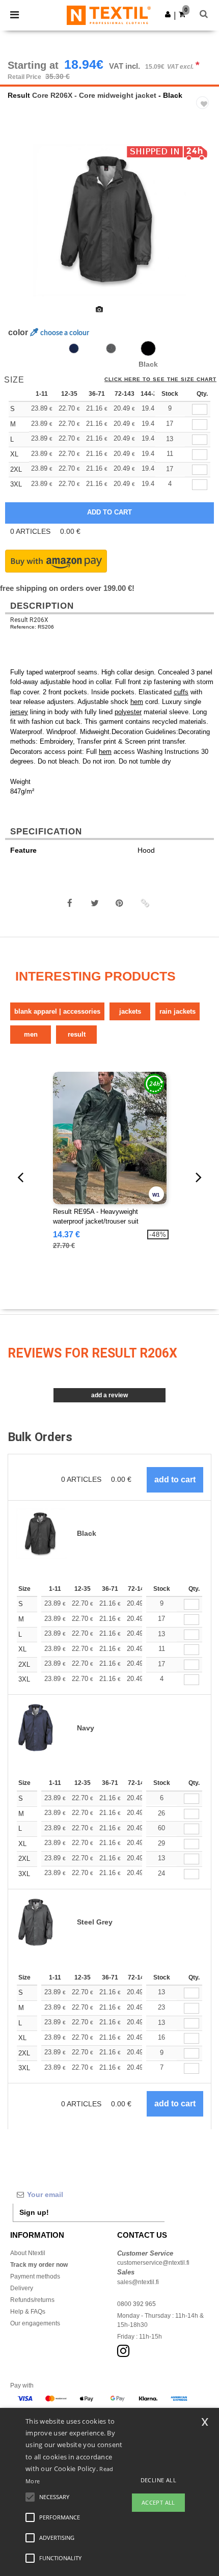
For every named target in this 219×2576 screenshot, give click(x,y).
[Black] (148, 348)
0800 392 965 (136, 2304)
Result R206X (29, 620)
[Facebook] (70, 903)
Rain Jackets (177, 1011)
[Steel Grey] (111, 348)
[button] (168, 14)
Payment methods (35, 2276)
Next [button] (204, 227)
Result (19, 95)
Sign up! (34, 2212)
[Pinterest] (120, 903)
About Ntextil (28, 2253)
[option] (109, 220)
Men (31, 1034)
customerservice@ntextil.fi (153, 2263)
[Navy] (74, 348)
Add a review (109, 1395)
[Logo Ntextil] (109, 15)
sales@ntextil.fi (138, 2282)
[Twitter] (95, 903)
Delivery (22, 2288)
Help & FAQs (28, 2312)
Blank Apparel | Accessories (57, 1011)
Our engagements (35, 2323)
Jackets (130, 1011)
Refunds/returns (32, 2300)
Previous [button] (22, 227)
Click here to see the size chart (160, 379)
